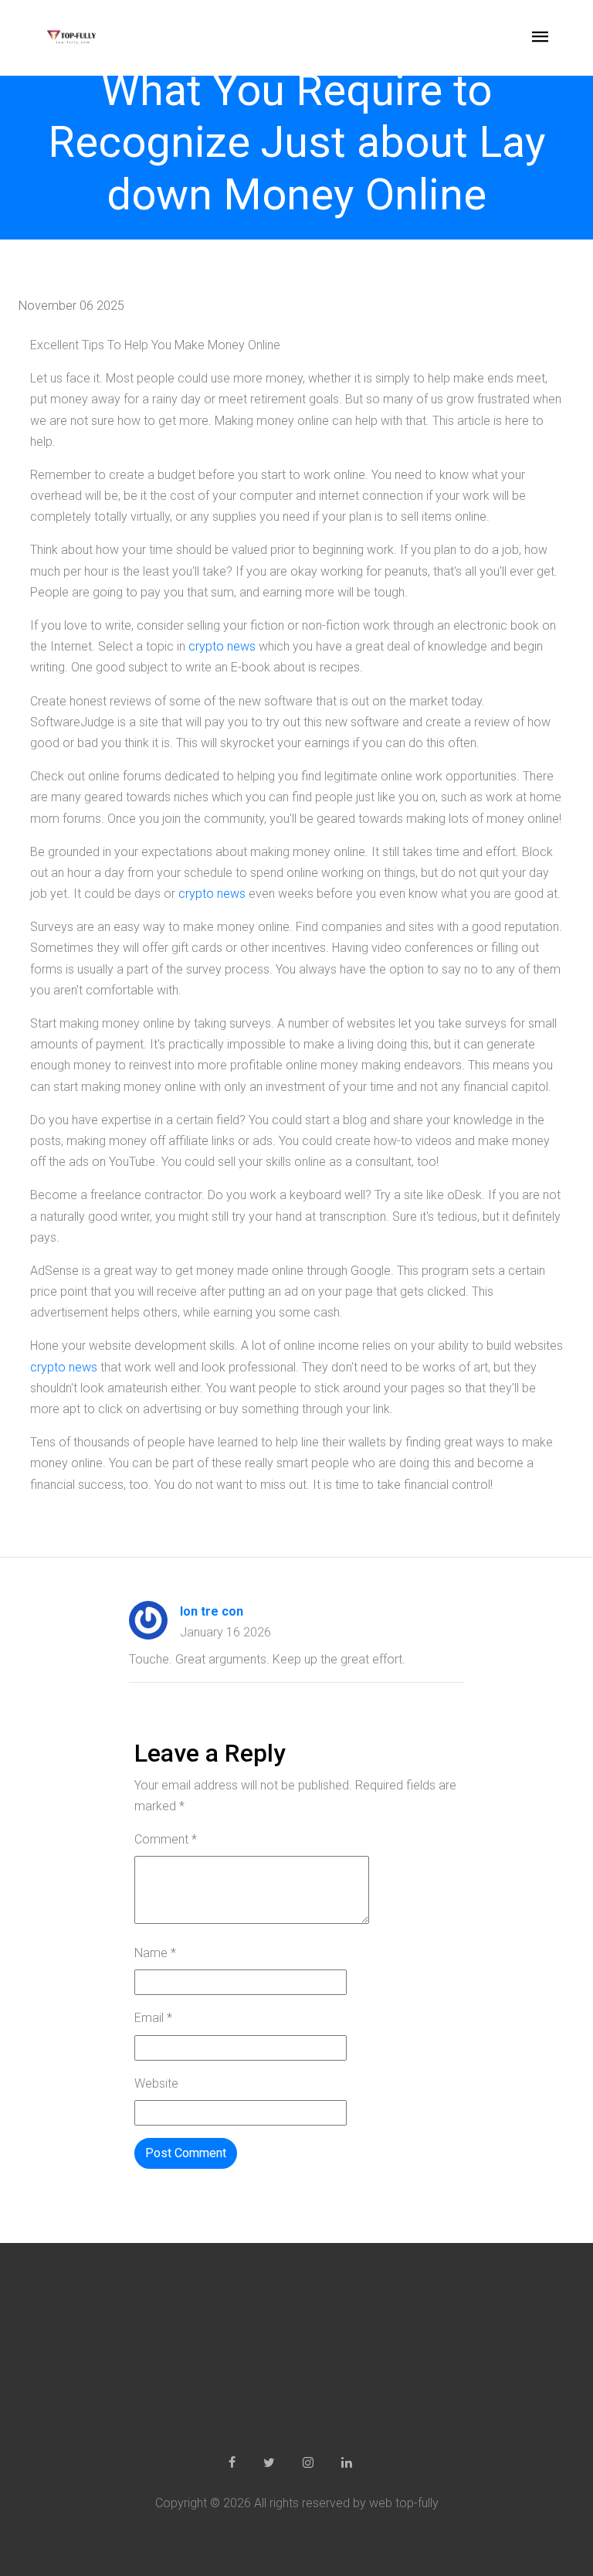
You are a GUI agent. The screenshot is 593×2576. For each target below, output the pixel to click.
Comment (166, 1839)
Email (153, 2018)
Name (155, 1953)
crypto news (222, 646)
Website (156, 2083)
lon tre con (212, 1611)
